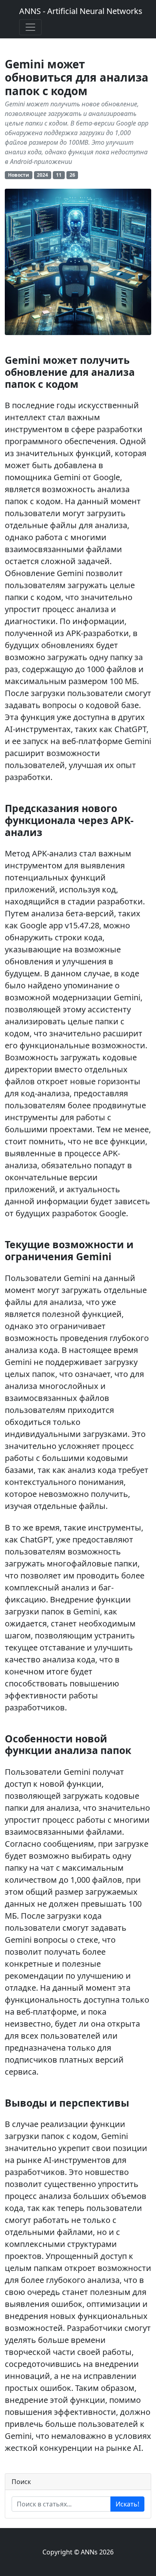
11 (59, 175)
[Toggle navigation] (30, 27)
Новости (19, 175)
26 (72, 175)
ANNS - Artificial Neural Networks (81, 11)
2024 (42, 175)
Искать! (127, 2504)
